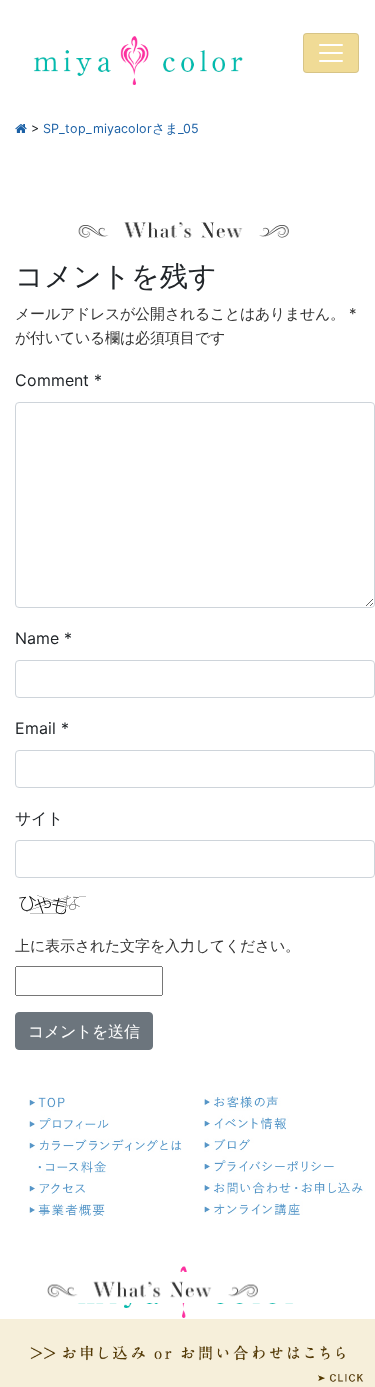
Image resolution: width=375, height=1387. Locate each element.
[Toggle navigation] (331, 53)
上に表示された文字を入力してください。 (157, 945)
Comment (58, 380)
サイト (39, 818)
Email (42, 728)
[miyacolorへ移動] (21, 128)
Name (43, 638)
